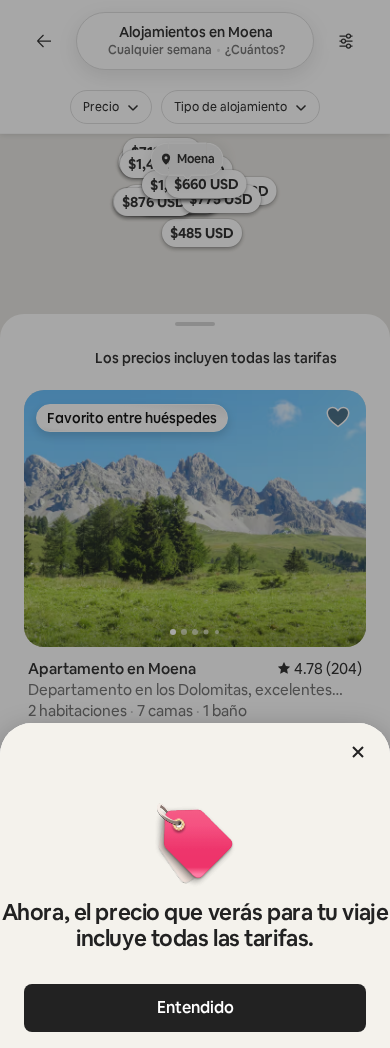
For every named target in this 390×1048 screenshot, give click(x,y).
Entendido (195, 1007)
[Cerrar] (358, 752)
